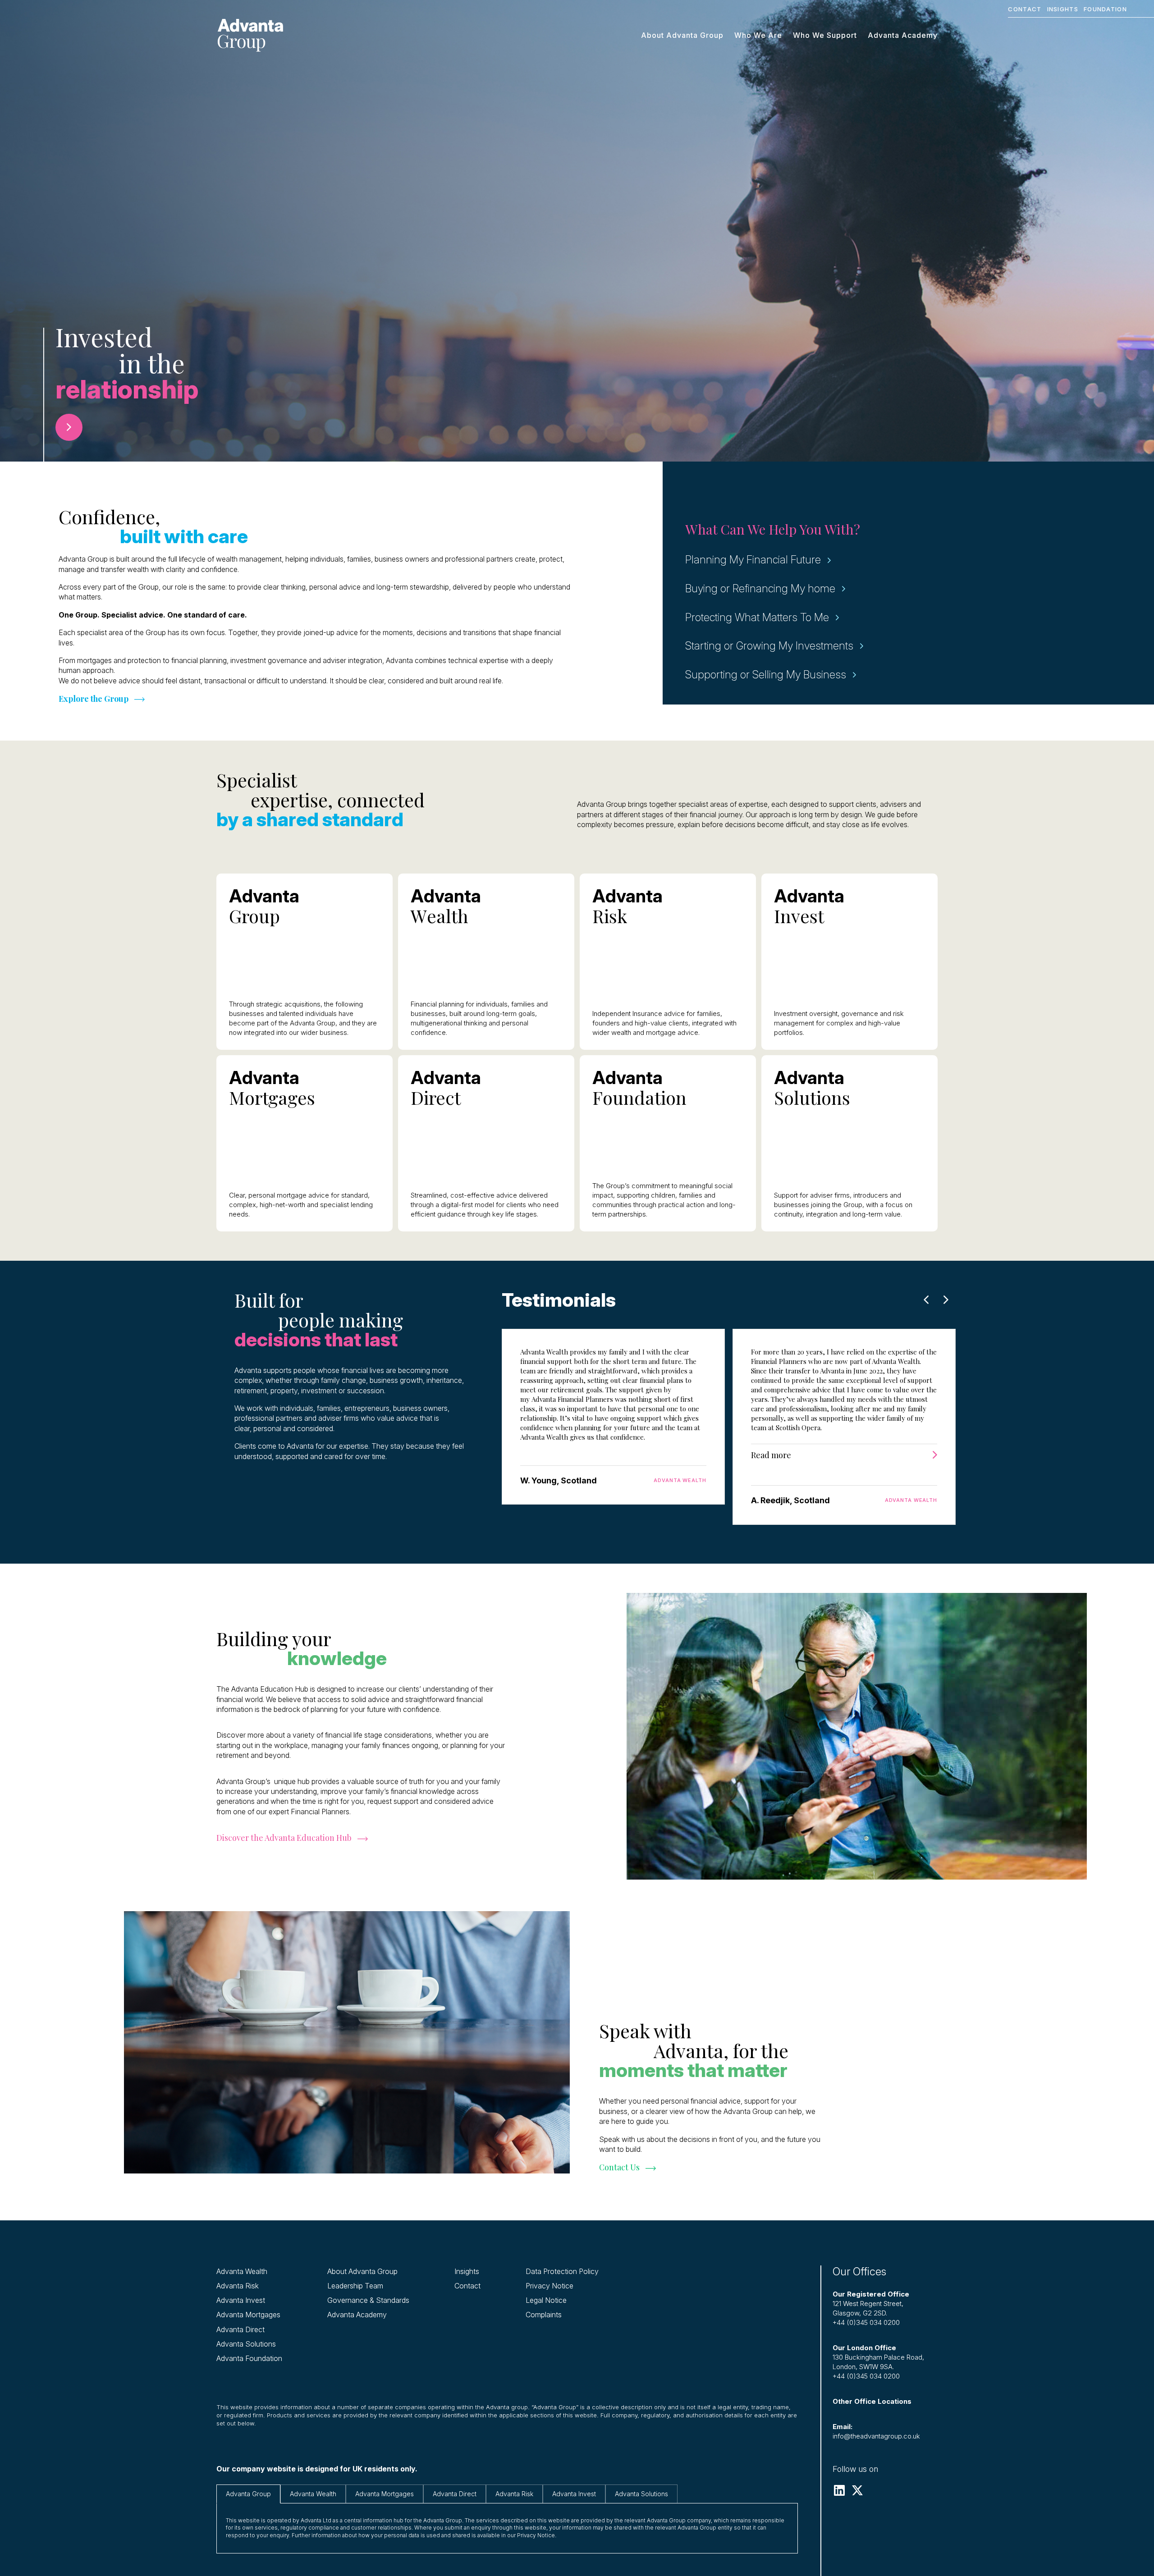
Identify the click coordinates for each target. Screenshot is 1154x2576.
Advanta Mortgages (248, 2315)
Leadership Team (355, 2286)
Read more (771, 1455)
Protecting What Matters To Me (757, 617)
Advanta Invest (241, 2300)
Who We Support (825, 35)
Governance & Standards (368, 2300)
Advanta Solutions (246, 2344)
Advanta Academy (903, 35)
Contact (1025, 9)
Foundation (1105, 9)
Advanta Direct (240, 2329)
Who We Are (758, 35)
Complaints (544, 2315)
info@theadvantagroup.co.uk (876, 2436)
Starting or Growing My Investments (769, 646)
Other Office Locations (872, 2401)
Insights (1063, 9)
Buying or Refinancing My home (760, 588)
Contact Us (619, 2167)
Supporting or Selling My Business (766, 675)
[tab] (248, 2494)
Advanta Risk (238, 2286)
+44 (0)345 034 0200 (866, 2322)
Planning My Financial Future (753, 560)
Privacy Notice (550, 2286)
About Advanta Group (682, 35)
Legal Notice (546, 2300)
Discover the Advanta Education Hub (284, 1838)
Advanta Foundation (249, 2358)
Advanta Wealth (242, 2271)
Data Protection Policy (562, 2271)
